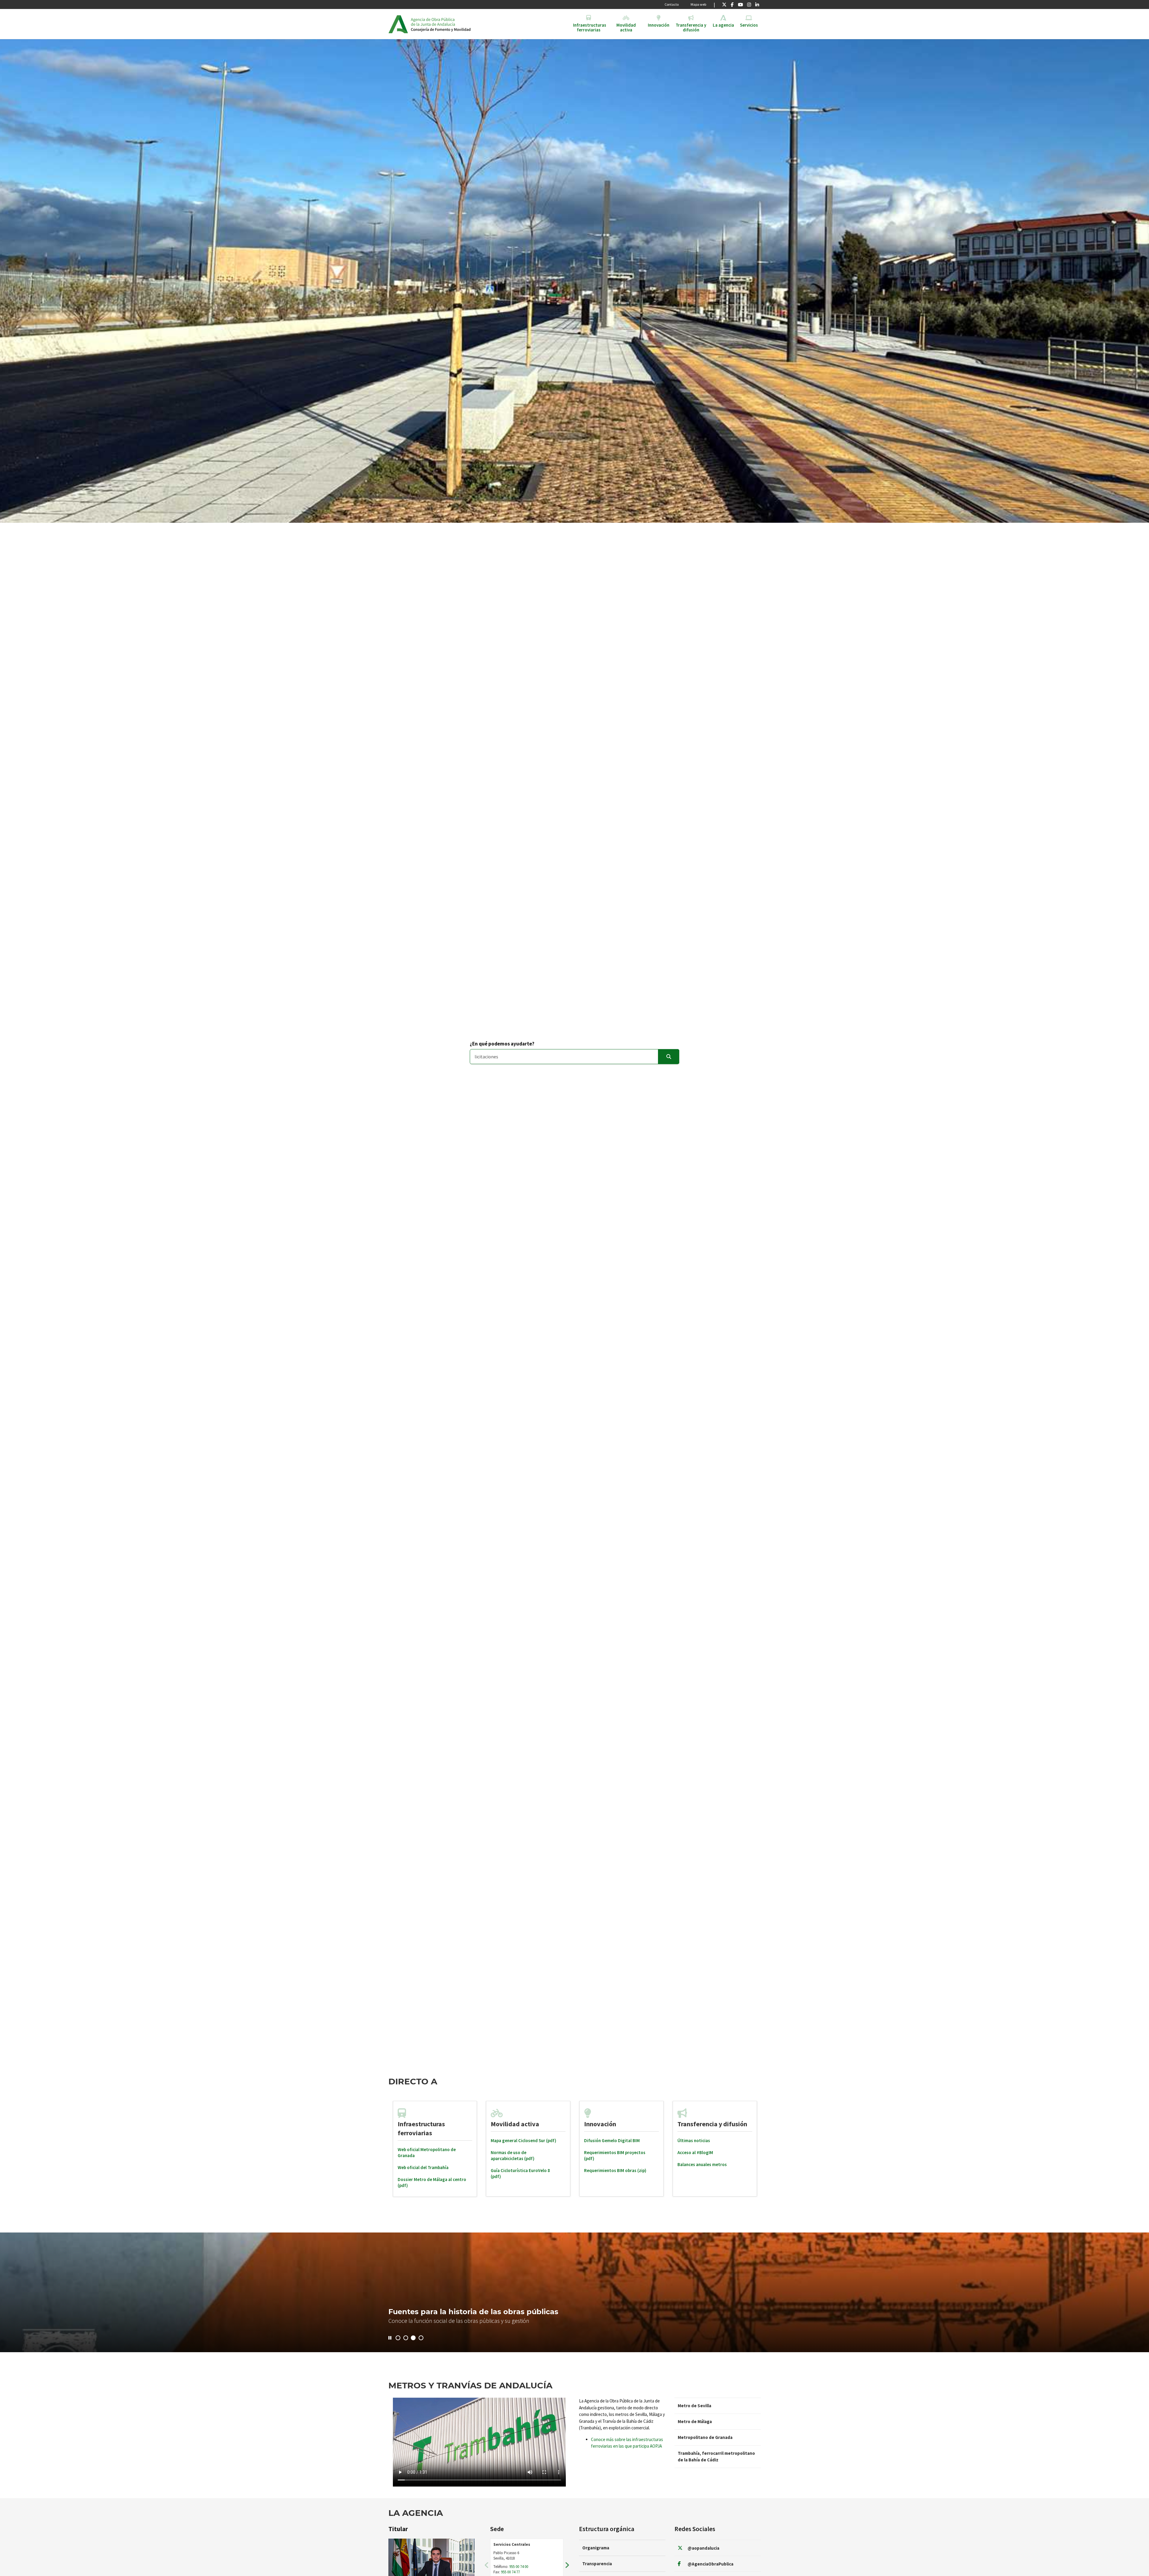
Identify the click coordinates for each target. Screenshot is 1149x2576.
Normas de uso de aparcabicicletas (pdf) (513, 2155)
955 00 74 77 (510, 2572)
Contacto (672, 4)
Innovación (600, 2124)
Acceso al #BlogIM (695, 2152)
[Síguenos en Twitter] (724, 4)
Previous (487, 2565)
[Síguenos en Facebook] (732, 4)
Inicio (457, 24)
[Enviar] (669, 1057)
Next (567, 2565)
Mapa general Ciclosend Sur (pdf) (523, 2140)
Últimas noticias (694, 2140)
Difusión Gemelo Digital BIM (612, 2140)
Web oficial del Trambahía (423, 2167)
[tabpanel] (435, 2149)
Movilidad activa (515, 2124)
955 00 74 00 (519, 2567)
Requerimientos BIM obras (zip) (615, 2170)
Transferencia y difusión (712, 2124)
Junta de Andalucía (398, 24)
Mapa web (698, 4)
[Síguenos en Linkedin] (757, 4)
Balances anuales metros (702, 2164)
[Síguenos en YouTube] (740, 4)
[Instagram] (749, 4)
